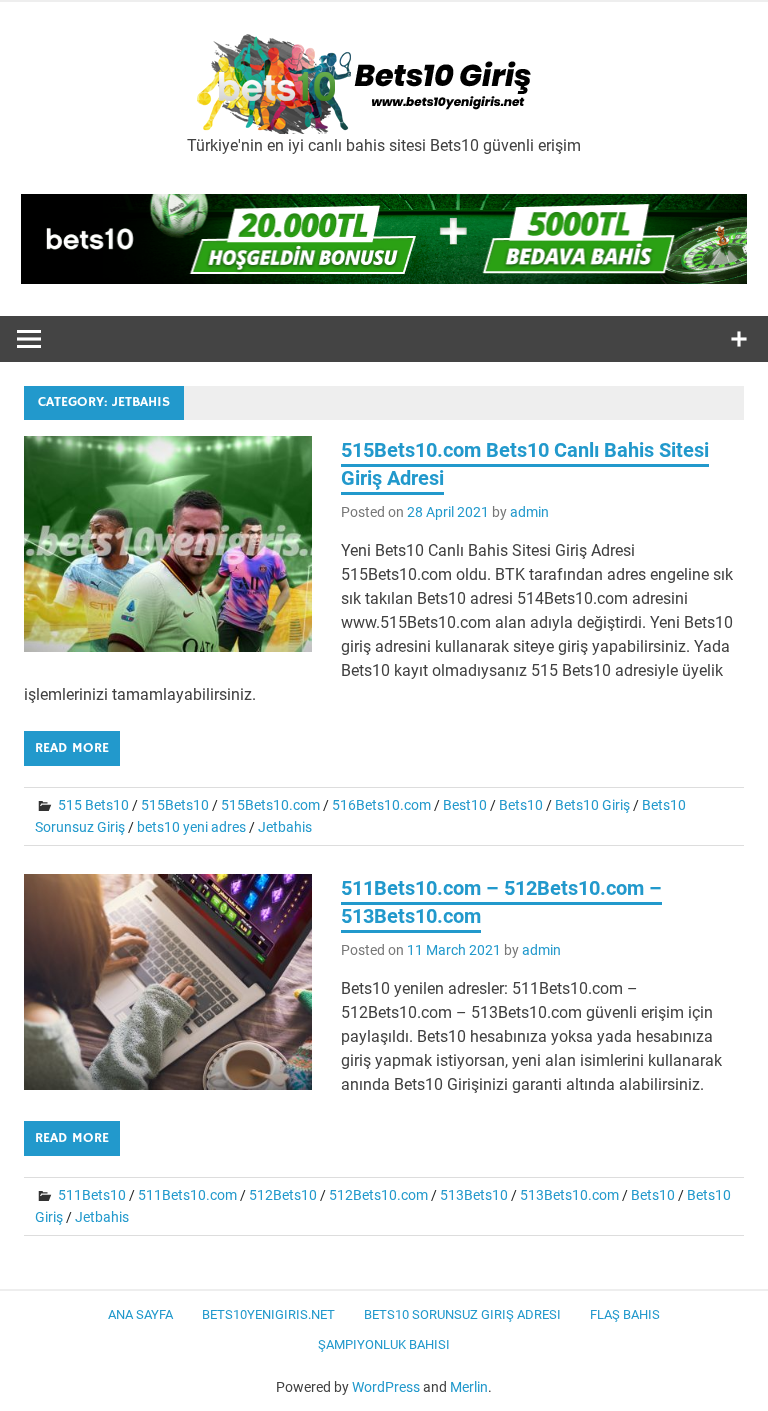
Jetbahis (285, 827)
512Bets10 (283, 1195)
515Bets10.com (270, 805)
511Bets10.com (187, 1195)
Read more (72, 748)
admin (529, 512)
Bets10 (521, 805)
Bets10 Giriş (592, 805)
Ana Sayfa (140, 1314)
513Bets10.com (569, 1195)
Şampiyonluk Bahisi (384, 1344)
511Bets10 (92, 1195)
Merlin (469, 1387)
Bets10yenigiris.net (268, 1314)
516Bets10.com (381, 805)
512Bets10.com (378, 1195)
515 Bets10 (93, 805)
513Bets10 (474, 1195)
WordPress (386, 1387)
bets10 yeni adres (191, 827)
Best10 (465, 805)
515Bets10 (175, 805)
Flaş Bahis (625, 1314)
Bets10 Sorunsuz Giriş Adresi (462, 1314)
